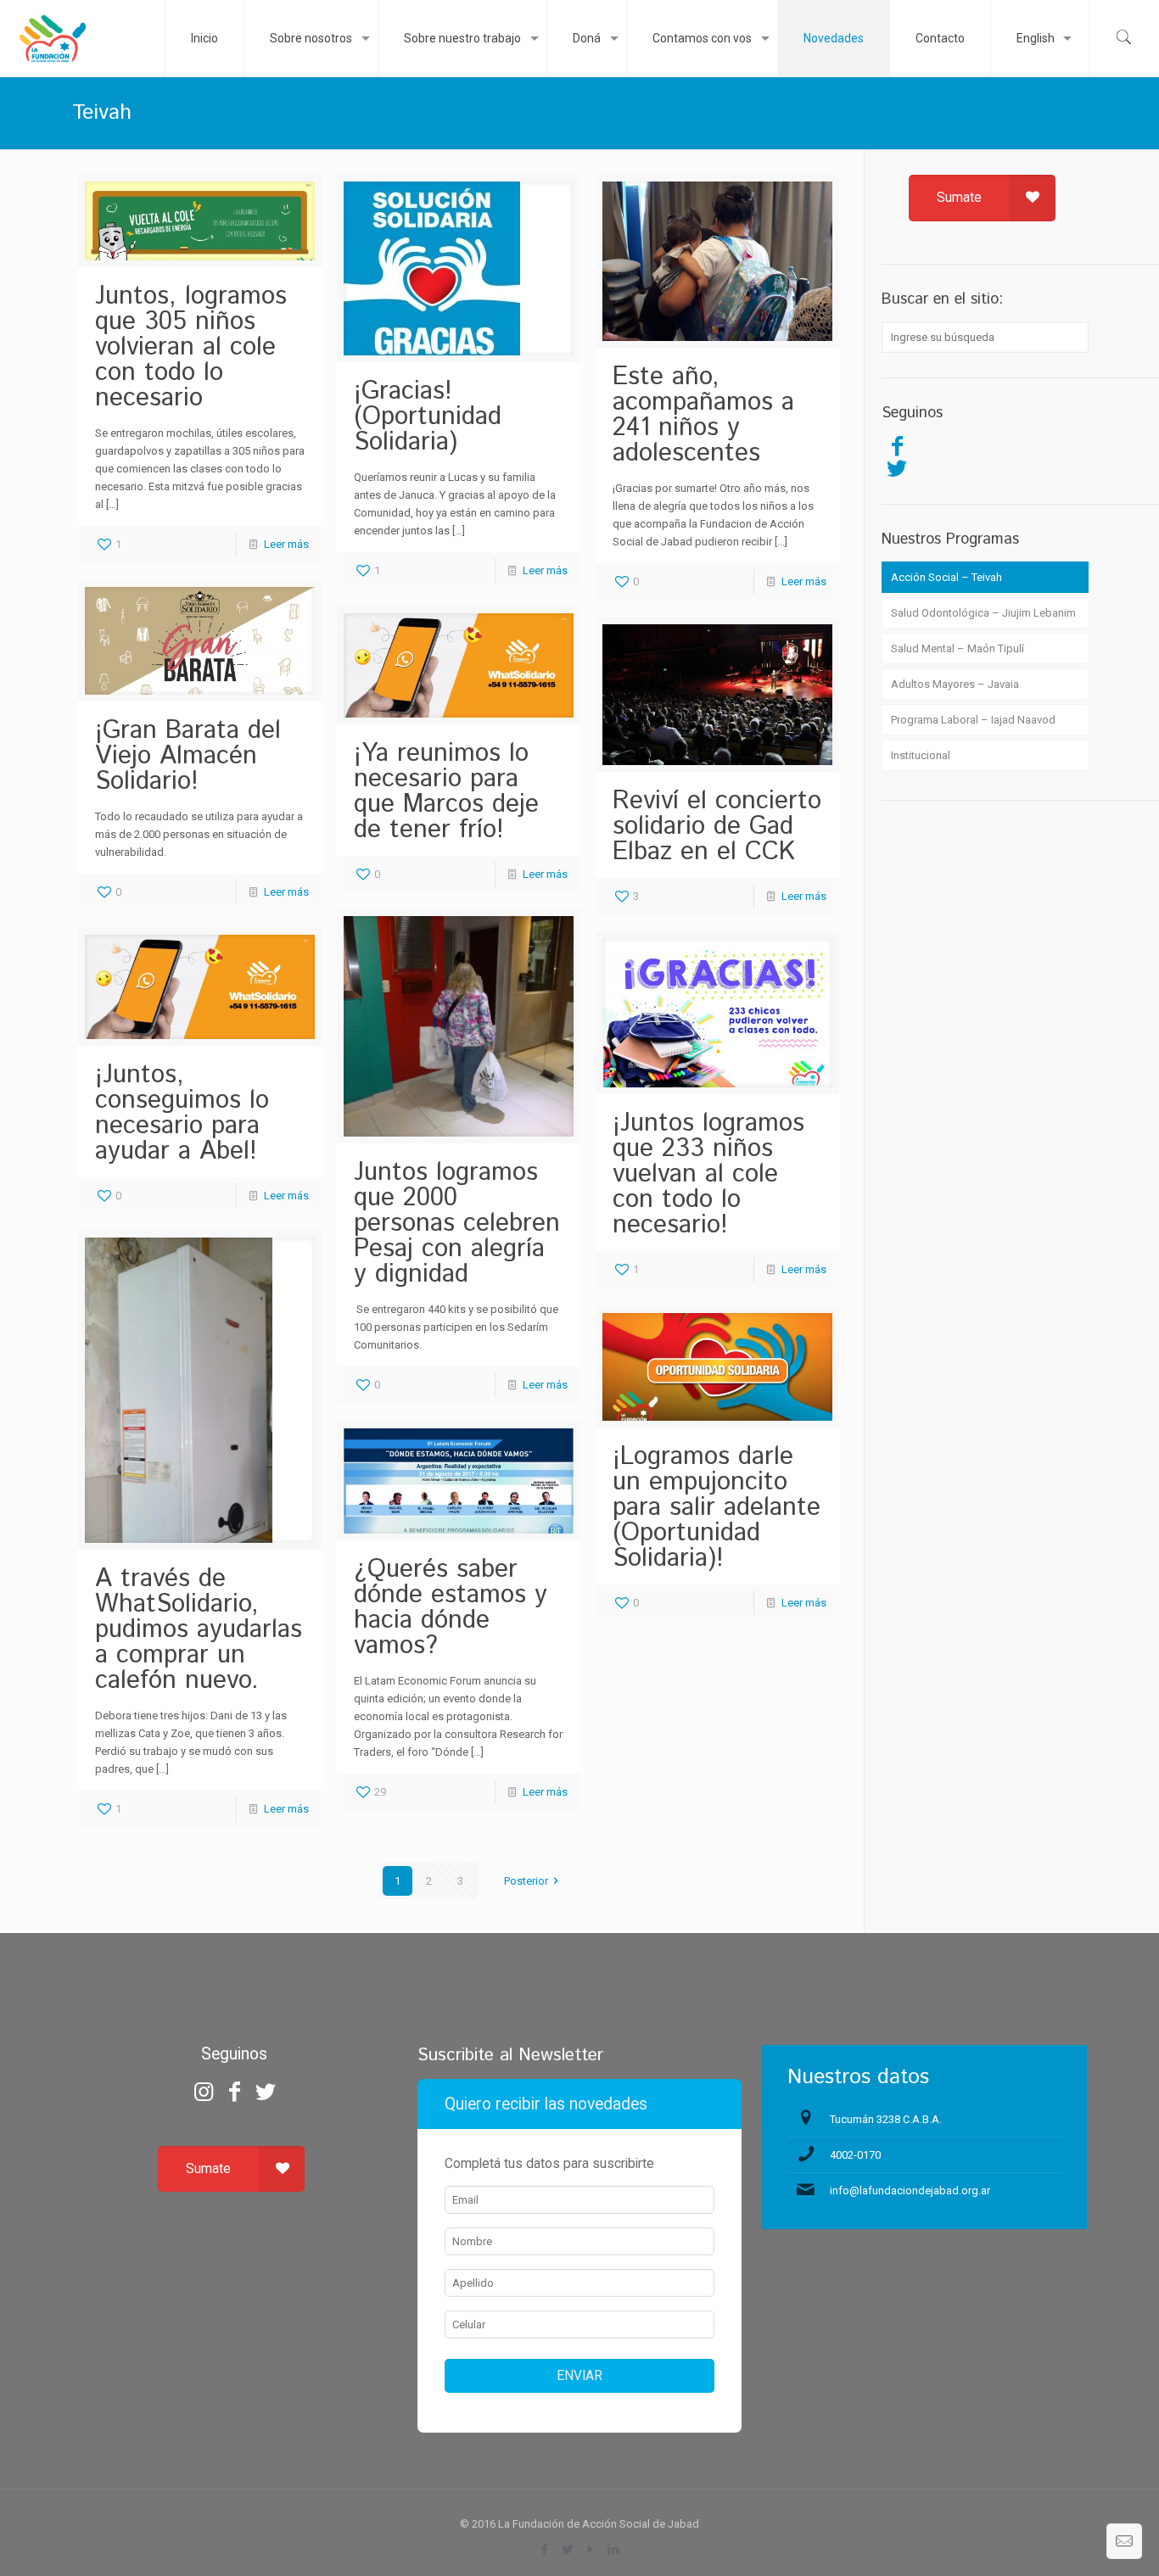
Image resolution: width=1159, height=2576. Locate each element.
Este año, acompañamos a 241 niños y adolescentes (703, 415)
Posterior (526, 1881)
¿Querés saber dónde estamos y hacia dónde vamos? (451, 1608)
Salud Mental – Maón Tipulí (957, 648)
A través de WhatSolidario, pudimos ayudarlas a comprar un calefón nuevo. (199, 1630)
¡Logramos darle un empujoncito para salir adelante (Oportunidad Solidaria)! (717, 1508)
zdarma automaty (580, 1955)
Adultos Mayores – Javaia (955, 684)
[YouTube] (591, 2550)
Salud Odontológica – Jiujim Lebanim (983, 613)
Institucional (921, 755)
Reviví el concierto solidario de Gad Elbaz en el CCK (717, 827)
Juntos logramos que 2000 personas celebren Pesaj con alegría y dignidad (457, 1224)
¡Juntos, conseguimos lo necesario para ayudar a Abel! (182, 1113)
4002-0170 (855, 2155)
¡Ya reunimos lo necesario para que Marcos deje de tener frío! (446, 792)
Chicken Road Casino (580, 1985)
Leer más (286, 544)
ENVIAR (579, 2376)
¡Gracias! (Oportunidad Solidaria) (428, 417)
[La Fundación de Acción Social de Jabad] (52, 38)
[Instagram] (204, 2092)
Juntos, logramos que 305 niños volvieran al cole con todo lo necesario (191, 347)
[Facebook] (897, 446)
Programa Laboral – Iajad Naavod (973, 720)
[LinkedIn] (614, 2550)
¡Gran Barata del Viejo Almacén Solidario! (188, 756)
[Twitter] (897, 468)
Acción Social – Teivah (946, 577)
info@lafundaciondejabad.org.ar (910, 2190)
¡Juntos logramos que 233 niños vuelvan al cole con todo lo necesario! (708, 1174)
